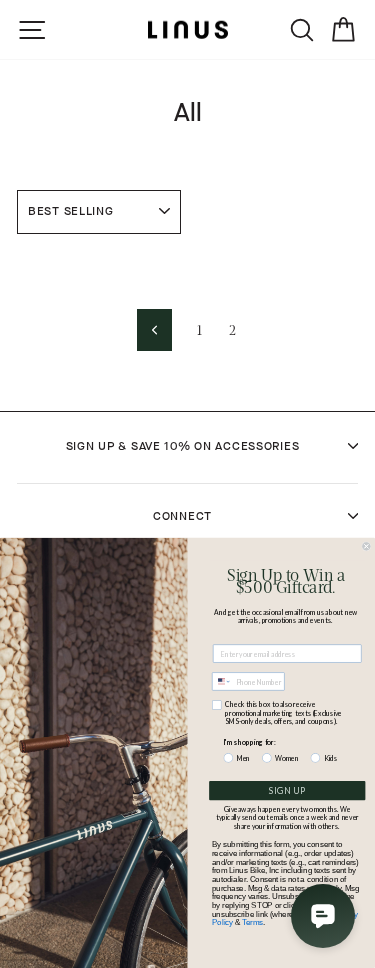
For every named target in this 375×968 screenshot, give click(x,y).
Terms (252, 922)
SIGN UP (287, 790)
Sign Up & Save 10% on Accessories (183, 446)
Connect (182, 516)
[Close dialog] (367, 547)
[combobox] (222, 681)
